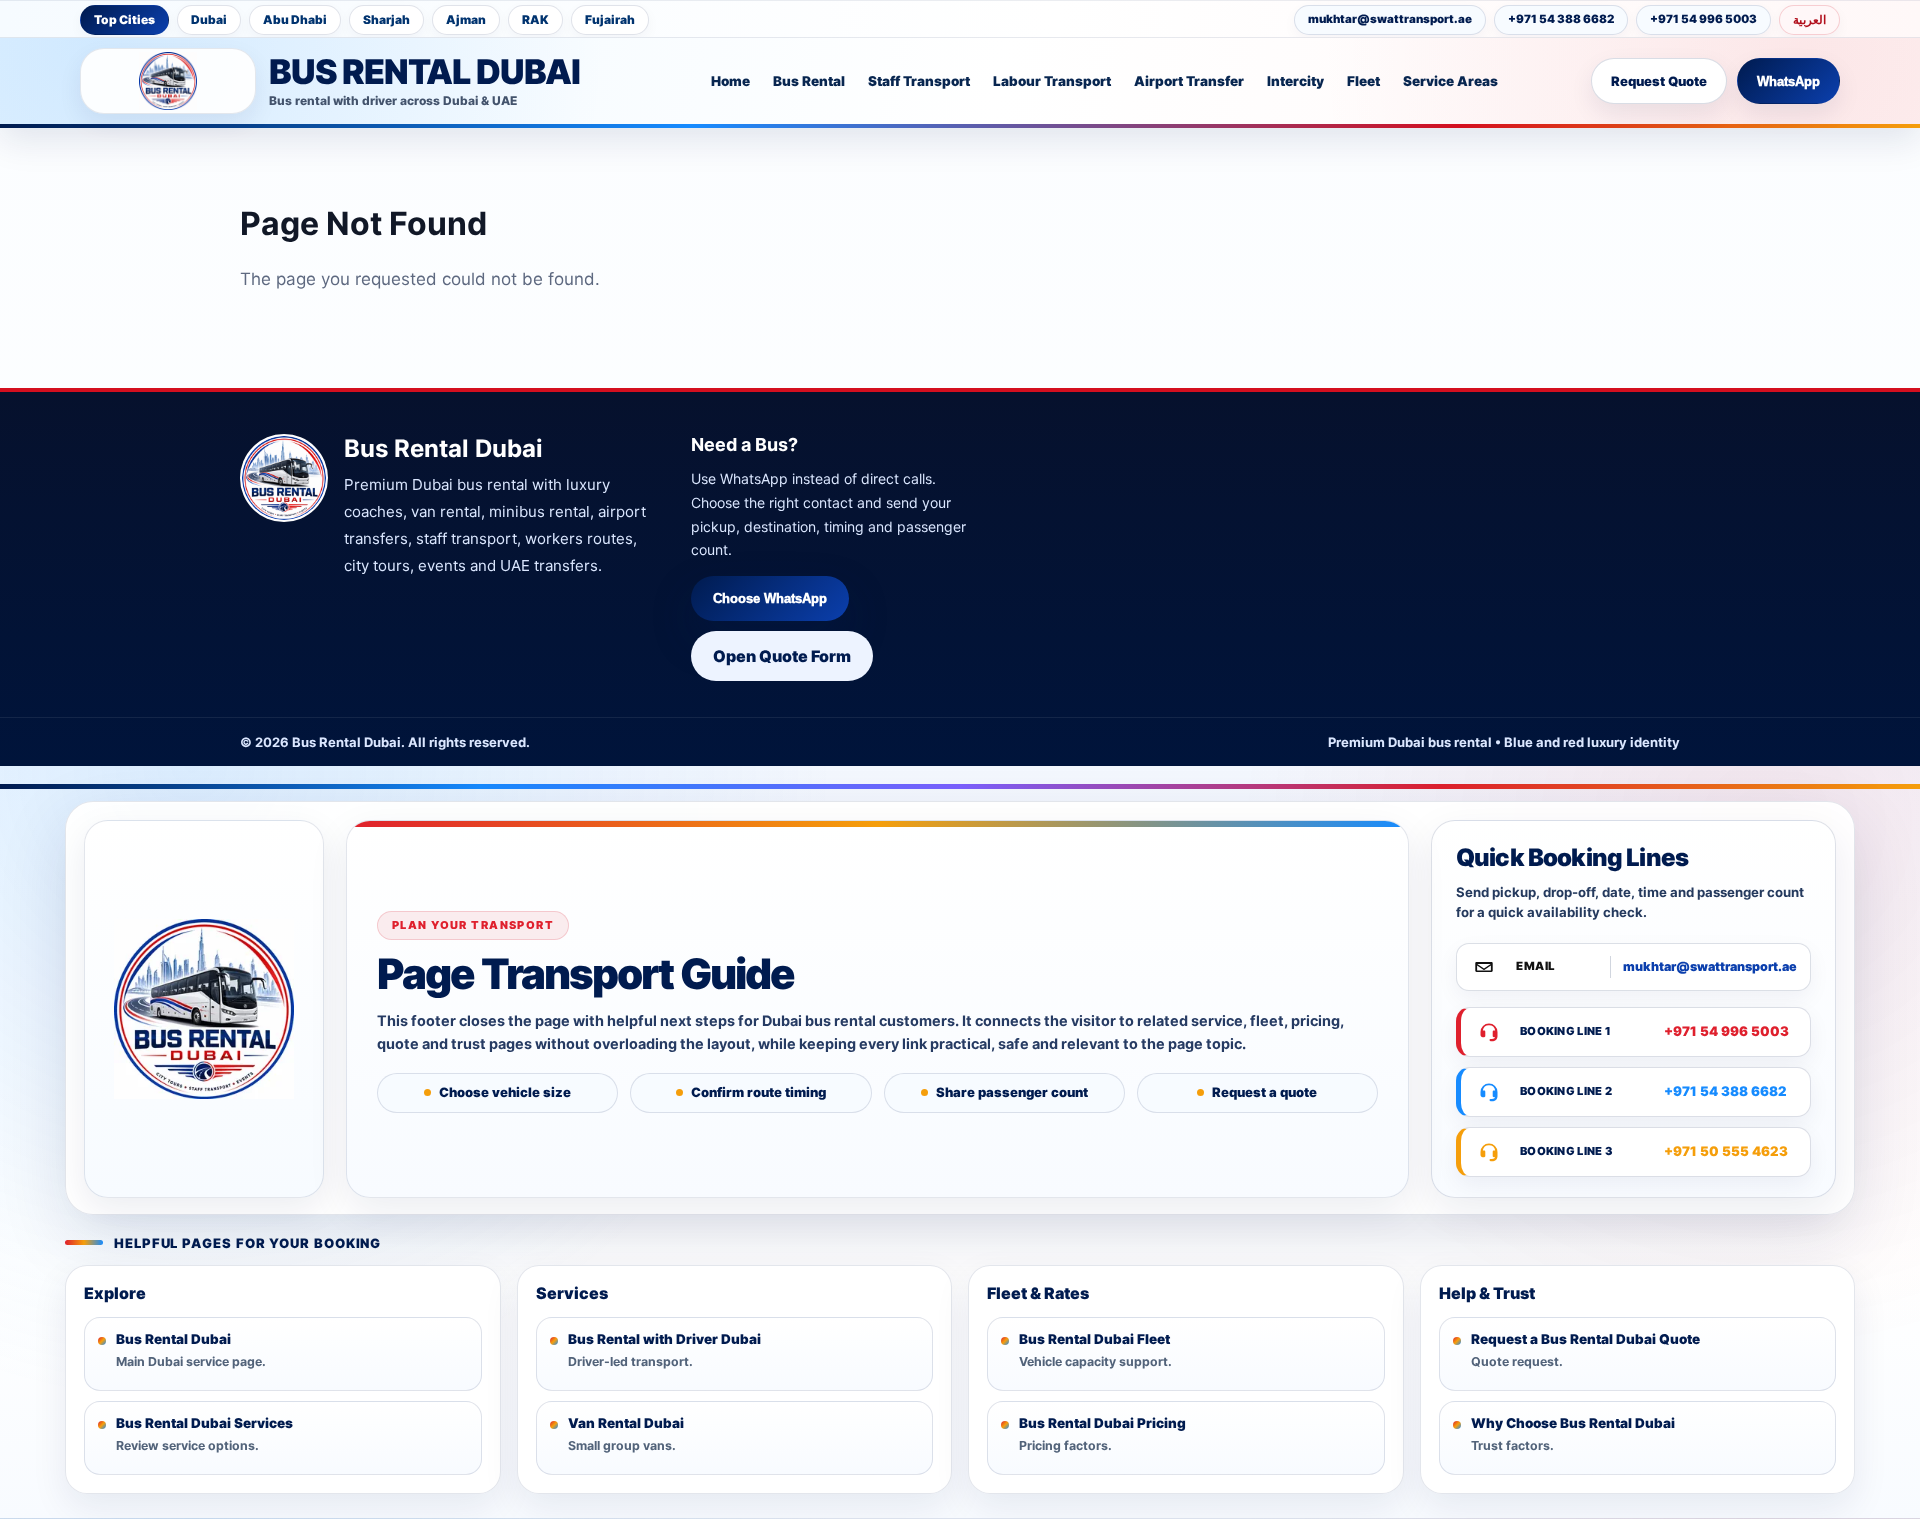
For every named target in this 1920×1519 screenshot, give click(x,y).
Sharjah (386, 19)
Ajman (466, 19)
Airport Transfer (1189, 81)
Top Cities (124, 19)
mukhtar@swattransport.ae (1390, 19)
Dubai (209, 19)
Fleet (1363, 81)
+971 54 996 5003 (1703, 19)
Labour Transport (1052, 81)
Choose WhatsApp (770, 598)
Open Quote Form (782, 656)
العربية (1809, 19)
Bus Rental (809, 81)
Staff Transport (919, 81)
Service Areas (1450, 81)
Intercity (1295, 81)
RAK (535, 19)
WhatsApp (1788, 81)
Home (730, 81)
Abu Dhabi (295, 19)
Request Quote (1659, 81)
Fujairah (610, 19)
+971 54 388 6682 (1561, 19)
